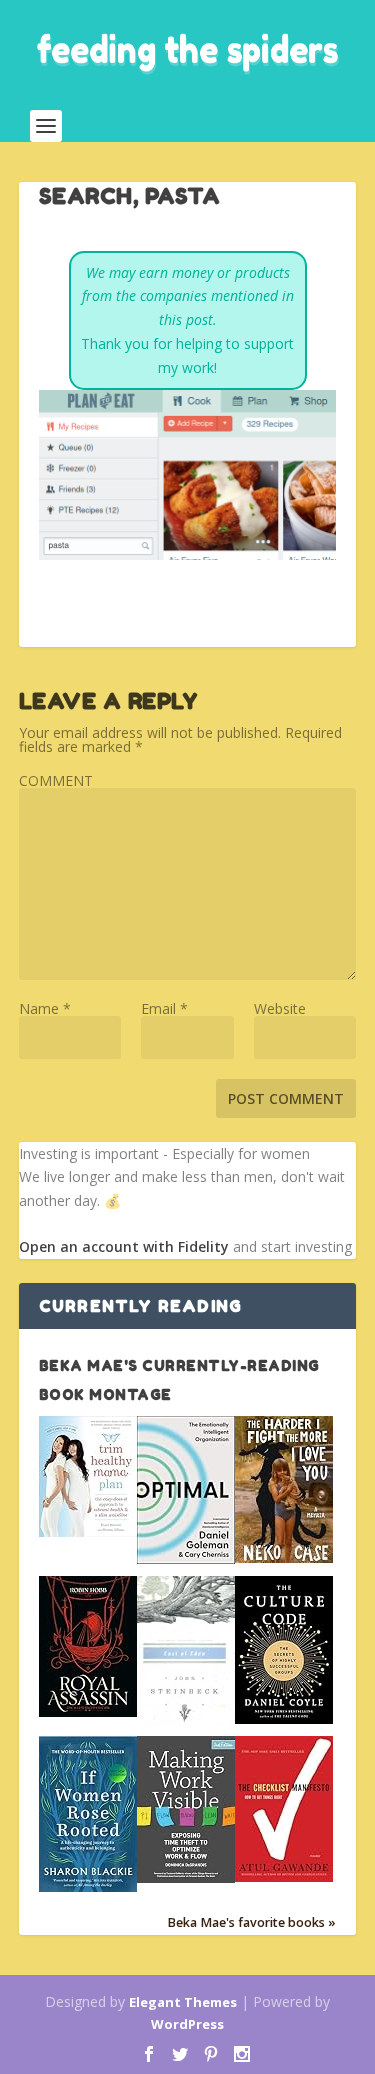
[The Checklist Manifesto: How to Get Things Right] (284, 1876)
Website (280, 1008)
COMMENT (56, 780)
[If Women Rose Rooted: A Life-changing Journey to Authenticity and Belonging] (88, 1886)
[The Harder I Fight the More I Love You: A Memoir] (284, 1557)
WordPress (187, 2024)
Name (45, 1008)
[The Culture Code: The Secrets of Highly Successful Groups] (284, 1718)
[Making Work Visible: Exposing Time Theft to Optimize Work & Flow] (186, 1877)
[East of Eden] (186, 1720)
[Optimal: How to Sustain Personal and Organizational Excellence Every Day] (186, 1558)
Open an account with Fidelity (124, 1246)
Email (164, 1008)
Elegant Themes (183, 2002)
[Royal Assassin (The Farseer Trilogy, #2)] (88, 1711)
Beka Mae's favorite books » (251, 1923)
